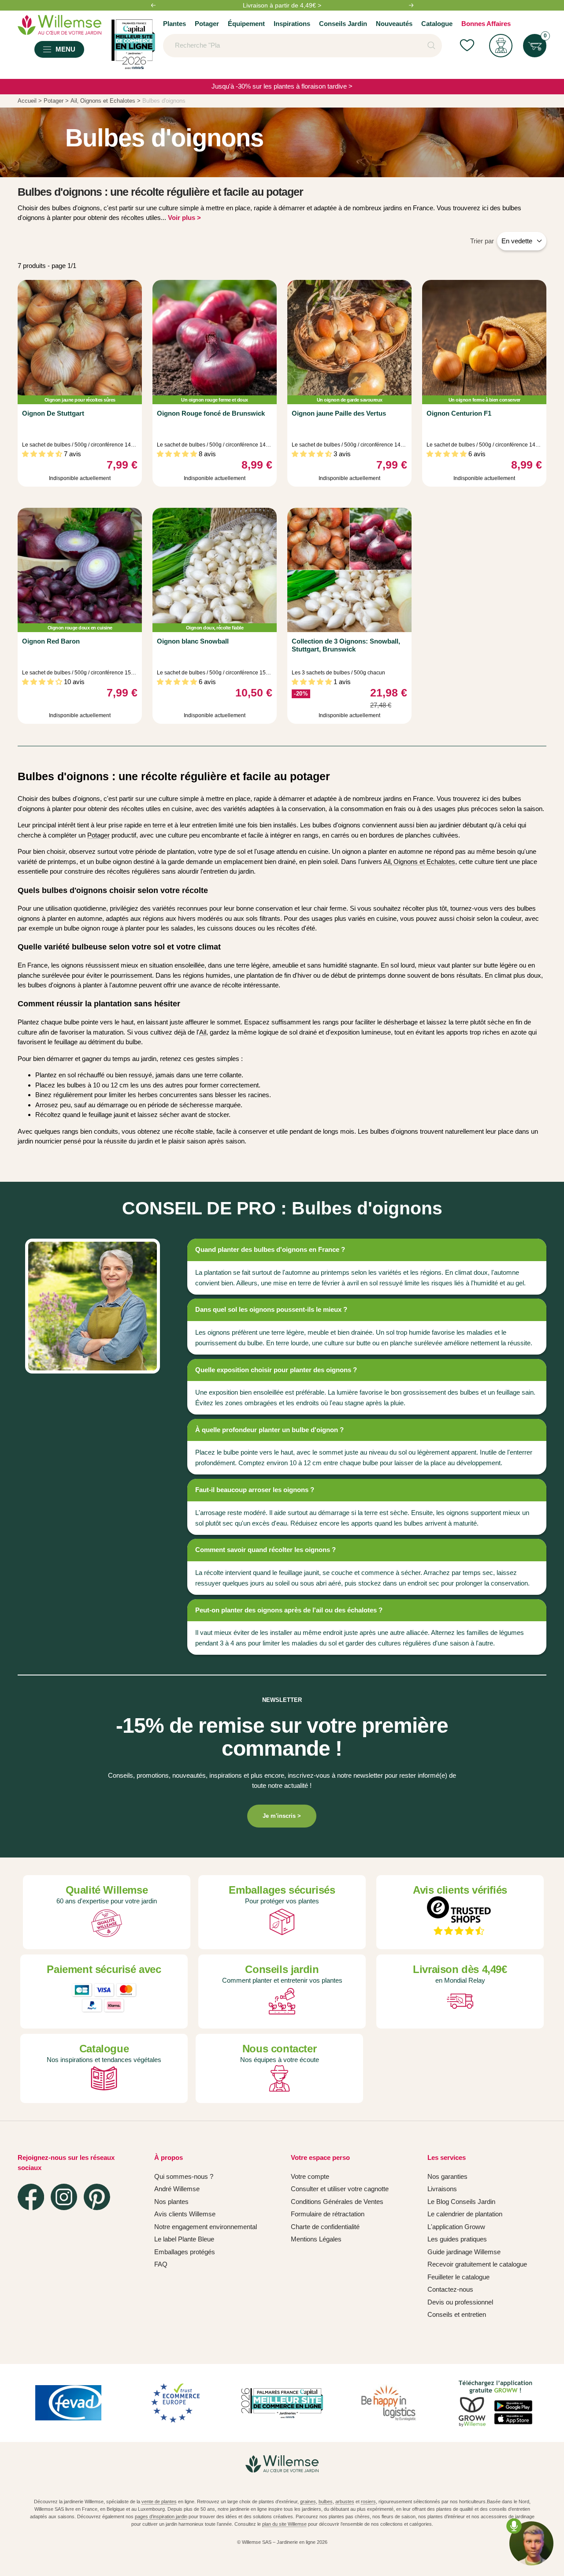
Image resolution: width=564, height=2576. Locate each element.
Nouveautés (394, 24)
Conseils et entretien (457, 2314)
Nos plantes (171, 2202)
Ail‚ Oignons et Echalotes (419, 862)
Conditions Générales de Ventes (337, 2202)
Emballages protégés (185, 2252)
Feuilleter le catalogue (458, 2277)
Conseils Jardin (343, 24)
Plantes (174, 24)
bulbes (326, 2502)
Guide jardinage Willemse (464, 2252)
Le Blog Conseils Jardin (461, 2202)
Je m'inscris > (282, 1816)
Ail (203, 1032)
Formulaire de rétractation (328, 2214)
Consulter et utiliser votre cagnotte (340, 2189)
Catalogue (437, 24)
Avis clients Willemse (185, 2214)
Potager (207, 24)
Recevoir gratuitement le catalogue (477, 2264)
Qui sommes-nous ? (184, 2176)
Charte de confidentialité (325, 2227)
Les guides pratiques (457, 2239)
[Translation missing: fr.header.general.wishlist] (467, 46)
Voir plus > (184, 218)
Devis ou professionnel (460, 2302)
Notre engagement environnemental (206, 2227)
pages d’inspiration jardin (161, 2516)
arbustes (345, 2502)
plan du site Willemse (284, 2524)
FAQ (161, 2264)
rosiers (368, 2502)
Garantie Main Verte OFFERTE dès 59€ (282, 5)
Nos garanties (447, 2176)
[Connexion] (501, 46)
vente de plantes (159, 2502)
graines (308, 2502)
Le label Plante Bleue (184, 2239)
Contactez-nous (450, 2289)
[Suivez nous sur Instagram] (64, 2197)
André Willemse (177, 2189)
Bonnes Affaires (486, 24)
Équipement (246, 24)
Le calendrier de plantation (465, 2214)
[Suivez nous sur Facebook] (31, 2197)
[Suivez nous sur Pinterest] (97, 2197)
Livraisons (442, 2189)
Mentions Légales (316, 2239)
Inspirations (292, 24)
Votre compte (310, 2176)
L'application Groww (456, 2227)
